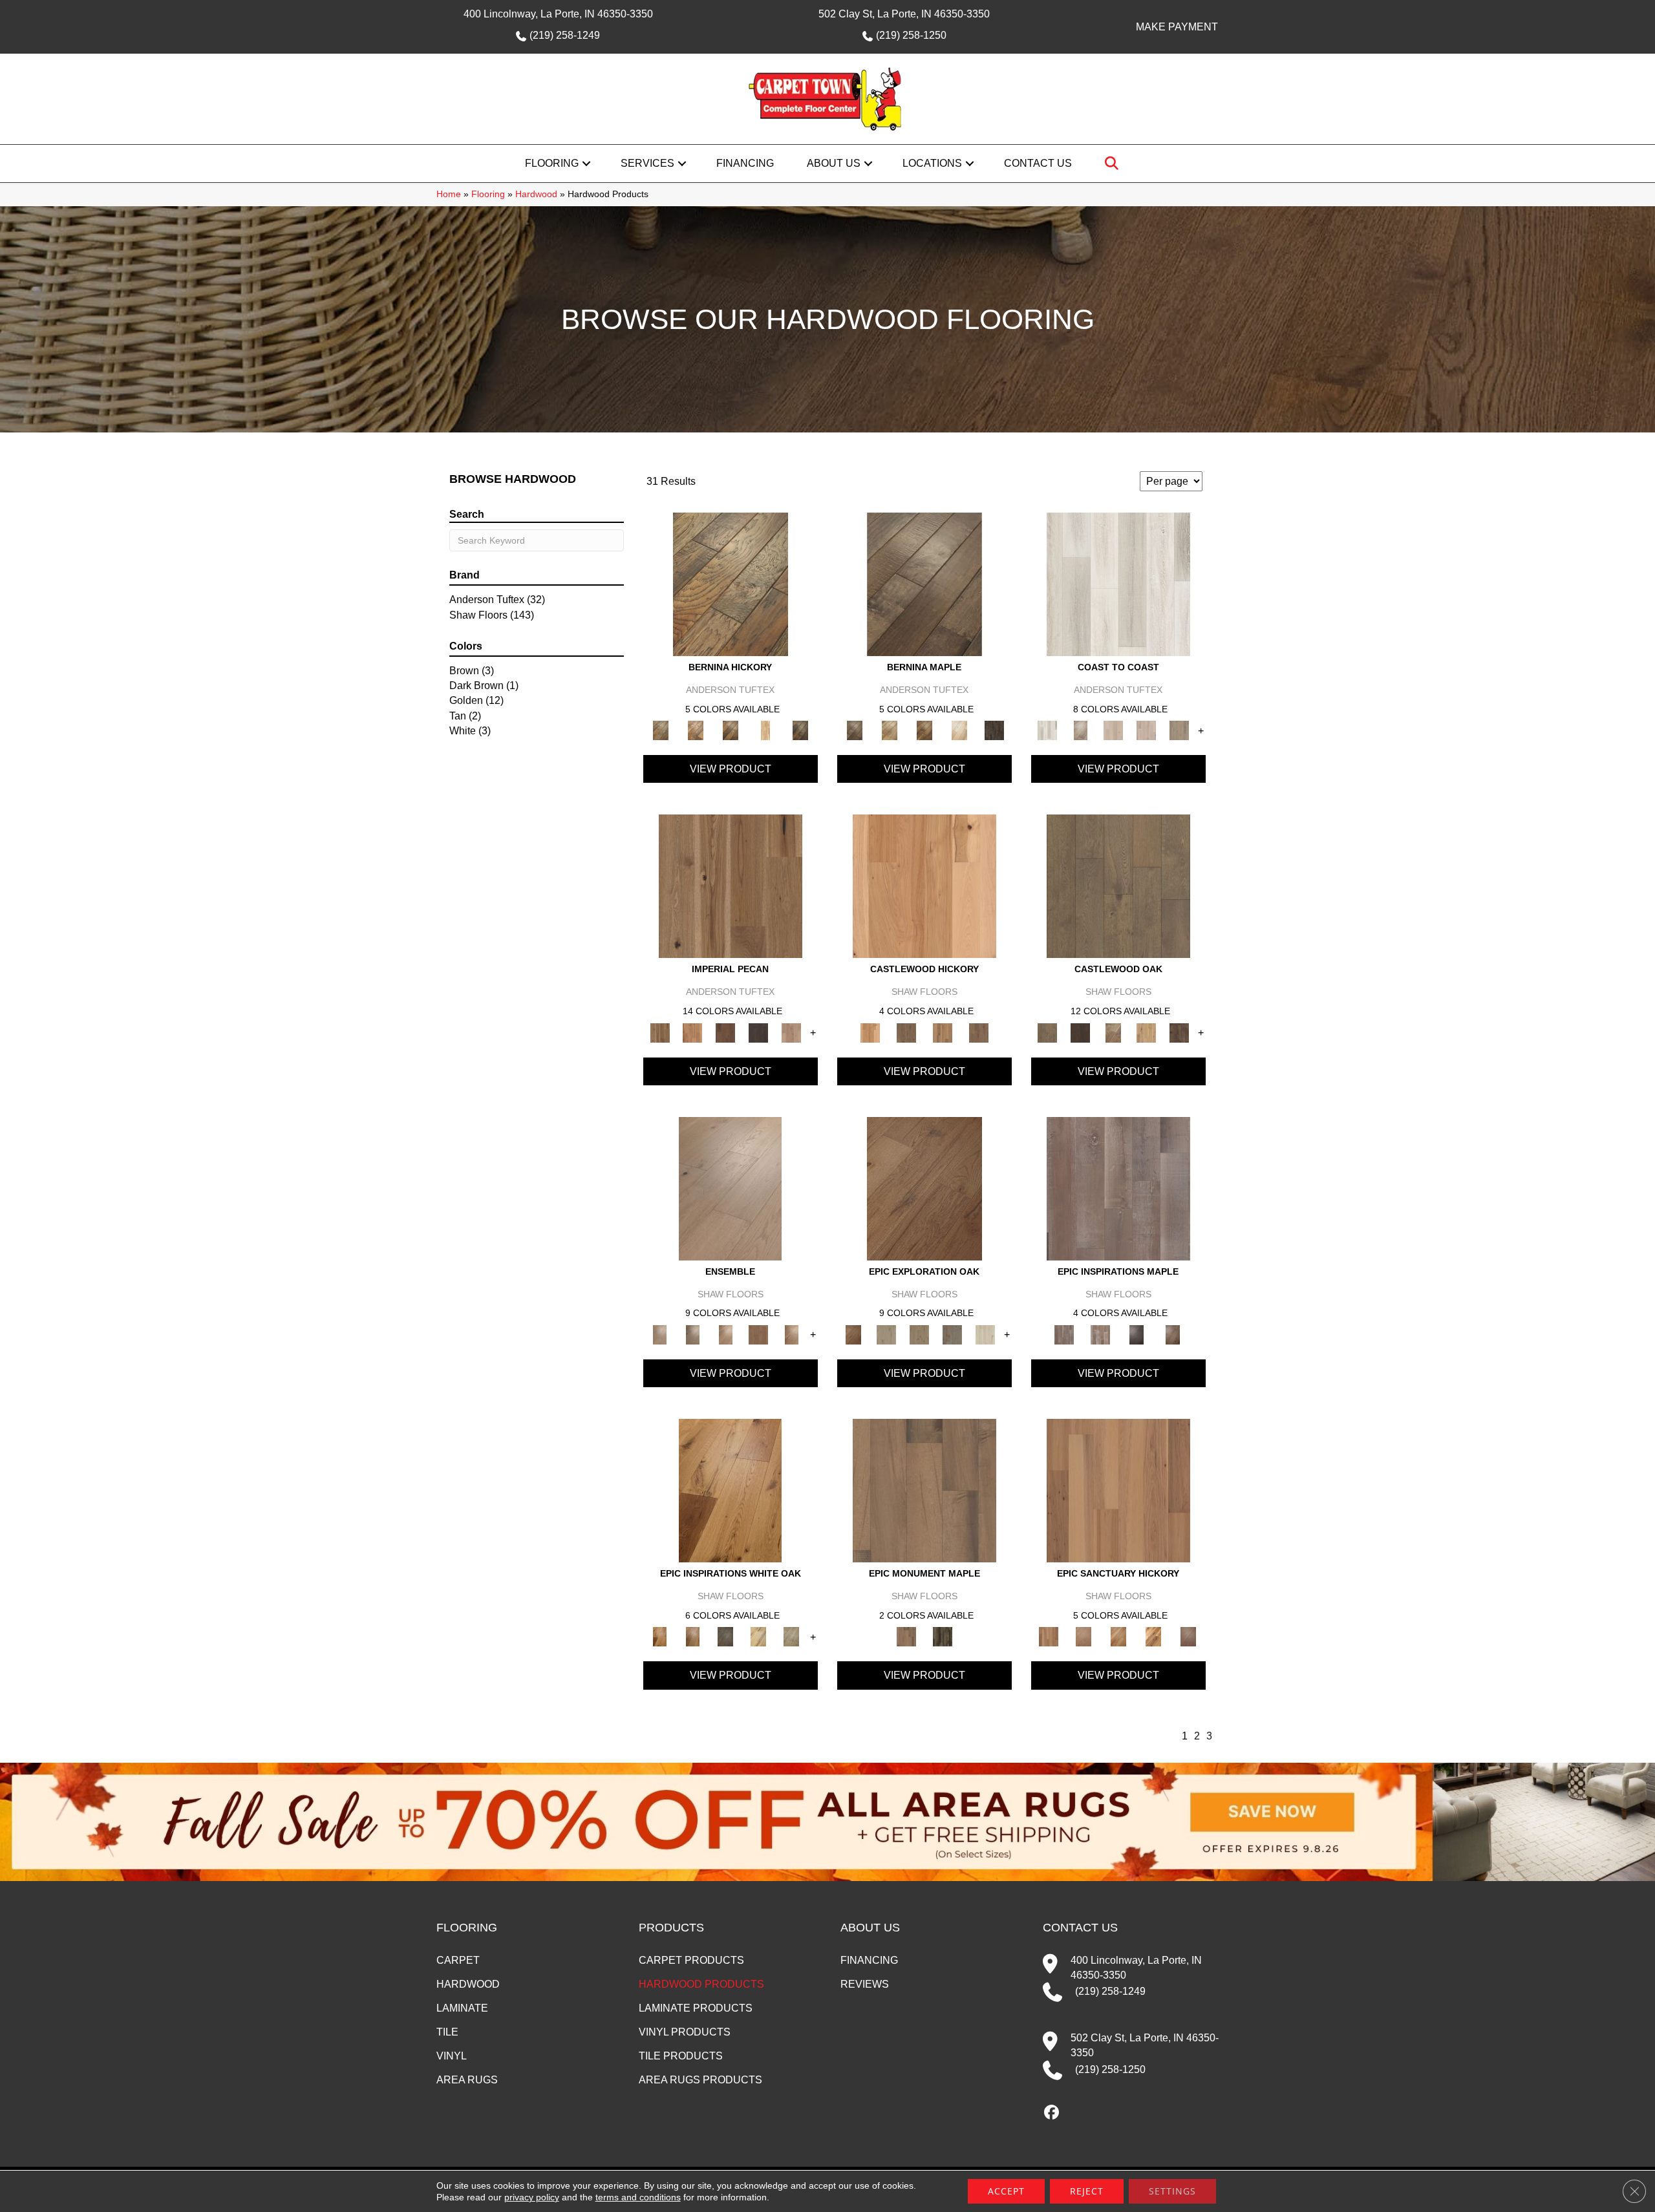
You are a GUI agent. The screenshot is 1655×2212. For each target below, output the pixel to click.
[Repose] (1118, 1636)
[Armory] (1118, 886)
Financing (745, 163)
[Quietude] (1084, 1636)
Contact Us (1038, 163)
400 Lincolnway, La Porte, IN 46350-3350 (558, 14)
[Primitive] (693, 1636)
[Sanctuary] (1100, 1334)
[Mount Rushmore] (943, 1636)
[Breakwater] (1081, 730)
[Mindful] (1118, 1490)
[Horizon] (920, 1334)
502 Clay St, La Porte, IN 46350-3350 (904, 14)
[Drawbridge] (1180, 1032)
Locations (932, 163)
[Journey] (953, 1334)
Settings (1172, 2191)
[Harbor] (887, 1334)
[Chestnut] (726, 1032)
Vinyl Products (685, 2032)
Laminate (462, 2008)
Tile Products (681, 2056)
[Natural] (730, 1490)
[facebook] (1052, 2113)
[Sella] (800, 730)
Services (647, 163)
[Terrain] (726, 1636)
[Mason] (959, 730)
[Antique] (731, 886)
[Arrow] (1081, 1032)
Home (449, 194)
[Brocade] (792, 1334)
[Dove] (759, 1032)
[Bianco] (890, 730)
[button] (586, 164)
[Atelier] (693, 1334)
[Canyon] (924, 1188)
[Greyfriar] (906, 1032)
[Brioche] (759, 1334)
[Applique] (730, 1188)
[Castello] (924, 730)
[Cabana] (1114, 730)
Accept (1006, 2191)
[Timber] (759, 1636)
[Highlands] (943, 1032)
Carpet (458, 1960)
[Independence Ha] (924, 1490)
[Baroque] (1114, 1032)
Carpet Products (691, 1960)
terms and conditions (638, 2197)
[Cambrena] (731, 584)
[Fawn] (792, 1032)
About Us (834, 163)
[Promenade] (1180, 730)
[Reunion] (1153, 1636)
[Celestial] (1118, 1188)
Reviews (865, 1984)
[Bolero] (726, 1334)
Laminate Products (696, 2008)
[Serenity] (1137, 1334)
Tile (447, 2032)
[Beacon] (1118, 584)
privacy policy (532, 2197)
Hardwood (536, 194)
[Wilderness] (792, 1636)
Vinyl (452, 2056)
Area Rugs (467, 2080)
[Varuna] (994, 730)
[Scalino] (765, 730)
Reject (1087, 2191)
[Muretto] (731, 730)
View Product (731, 769)
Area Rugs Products (700, 2080)
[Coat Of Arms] (924, 886)
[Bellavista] (924, 584)
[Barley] (693, 1032)
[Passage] (986, 1334)
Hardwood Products (701, 1984)
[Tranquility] (1188, 1636)
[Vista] (1173, 1334)
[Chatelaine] (1147, 1032)
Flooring (552, 163)
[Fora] (696, 730)
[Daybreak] (1147, 730)
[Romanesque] (979, 1032)
